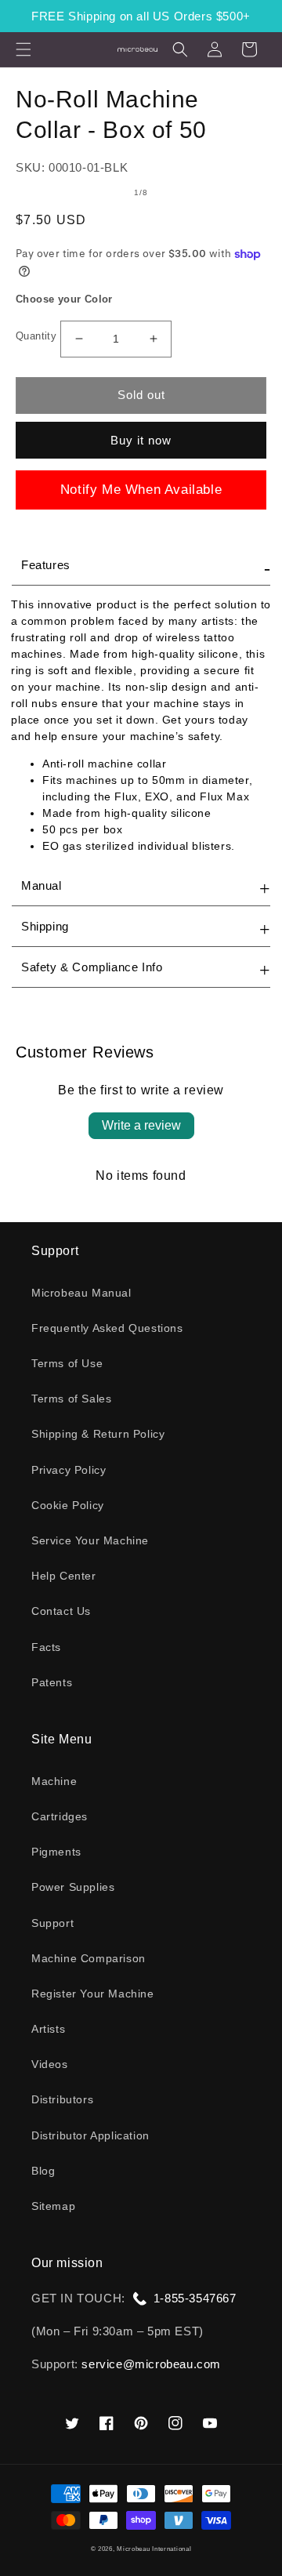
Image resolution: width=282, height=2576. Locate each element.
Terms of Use (67, 1363)
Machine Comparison (89, 1958)
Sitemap (53, 2206)
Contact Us (61, 1611)
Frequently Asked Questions (107, 1328)
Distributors (62, 2099)
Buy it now (141, 440)
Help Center (64, 1576)
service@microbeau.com (151, 2364)
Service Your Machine (90, 1540)
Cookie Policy (68, 1505)
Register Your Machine (93, 1994)
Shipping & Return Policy (98, 1434)
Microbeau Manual (81, 1293)
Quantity (36, 336)
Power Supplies (73, 1887)
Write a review (141, 1125)
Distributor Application (90, 2135)
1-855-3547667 (195, 2298)
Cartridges (60, 1816)
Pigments (56, 1852)
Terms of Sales (71, 1399)
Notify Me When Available (141, 490)
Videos (50, 2064)
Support (52, 1923)
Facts (46, 1647)
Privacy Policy (69, 1470)
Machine (54, 1781)
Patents (52, 1682)
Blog (43, 2171)
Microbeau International (154, 2549)
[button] (23, 49)
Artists (48, 2029)
